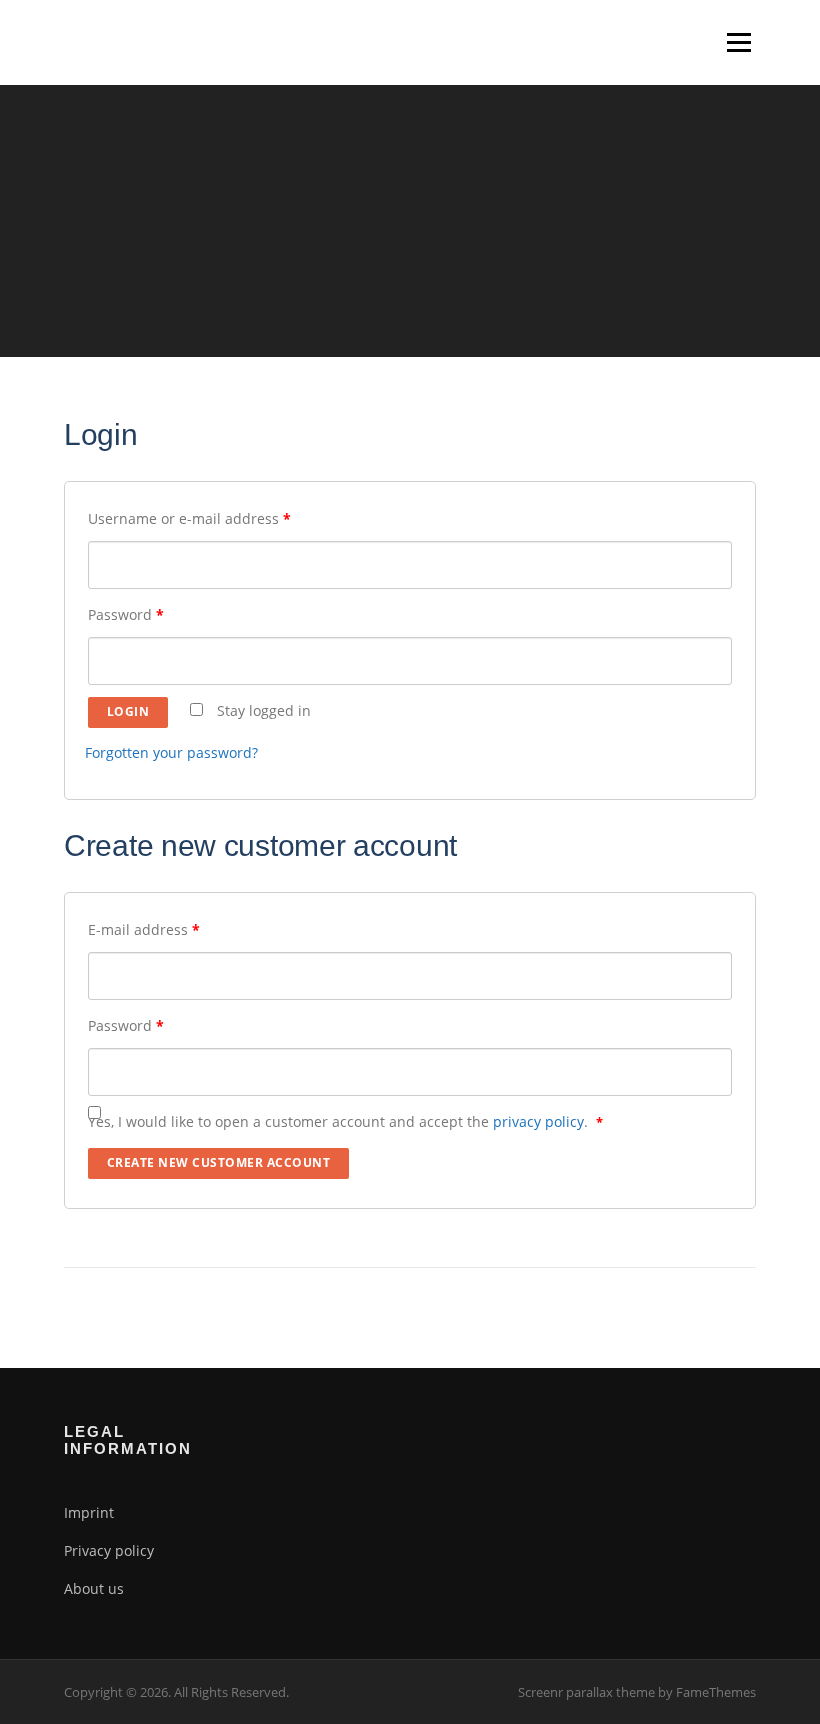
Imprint (89, 1512)
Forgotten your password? (171, 752)
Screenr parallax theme (586, 1692)
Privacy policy (109, 1550)
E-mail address (144, 929)
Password (126, 614)
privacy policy (538, 1121)
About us (94, 1588)
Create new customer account (219, 1162)
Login (128, 711)
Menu (738, 42)
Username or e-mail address (189, 518)
